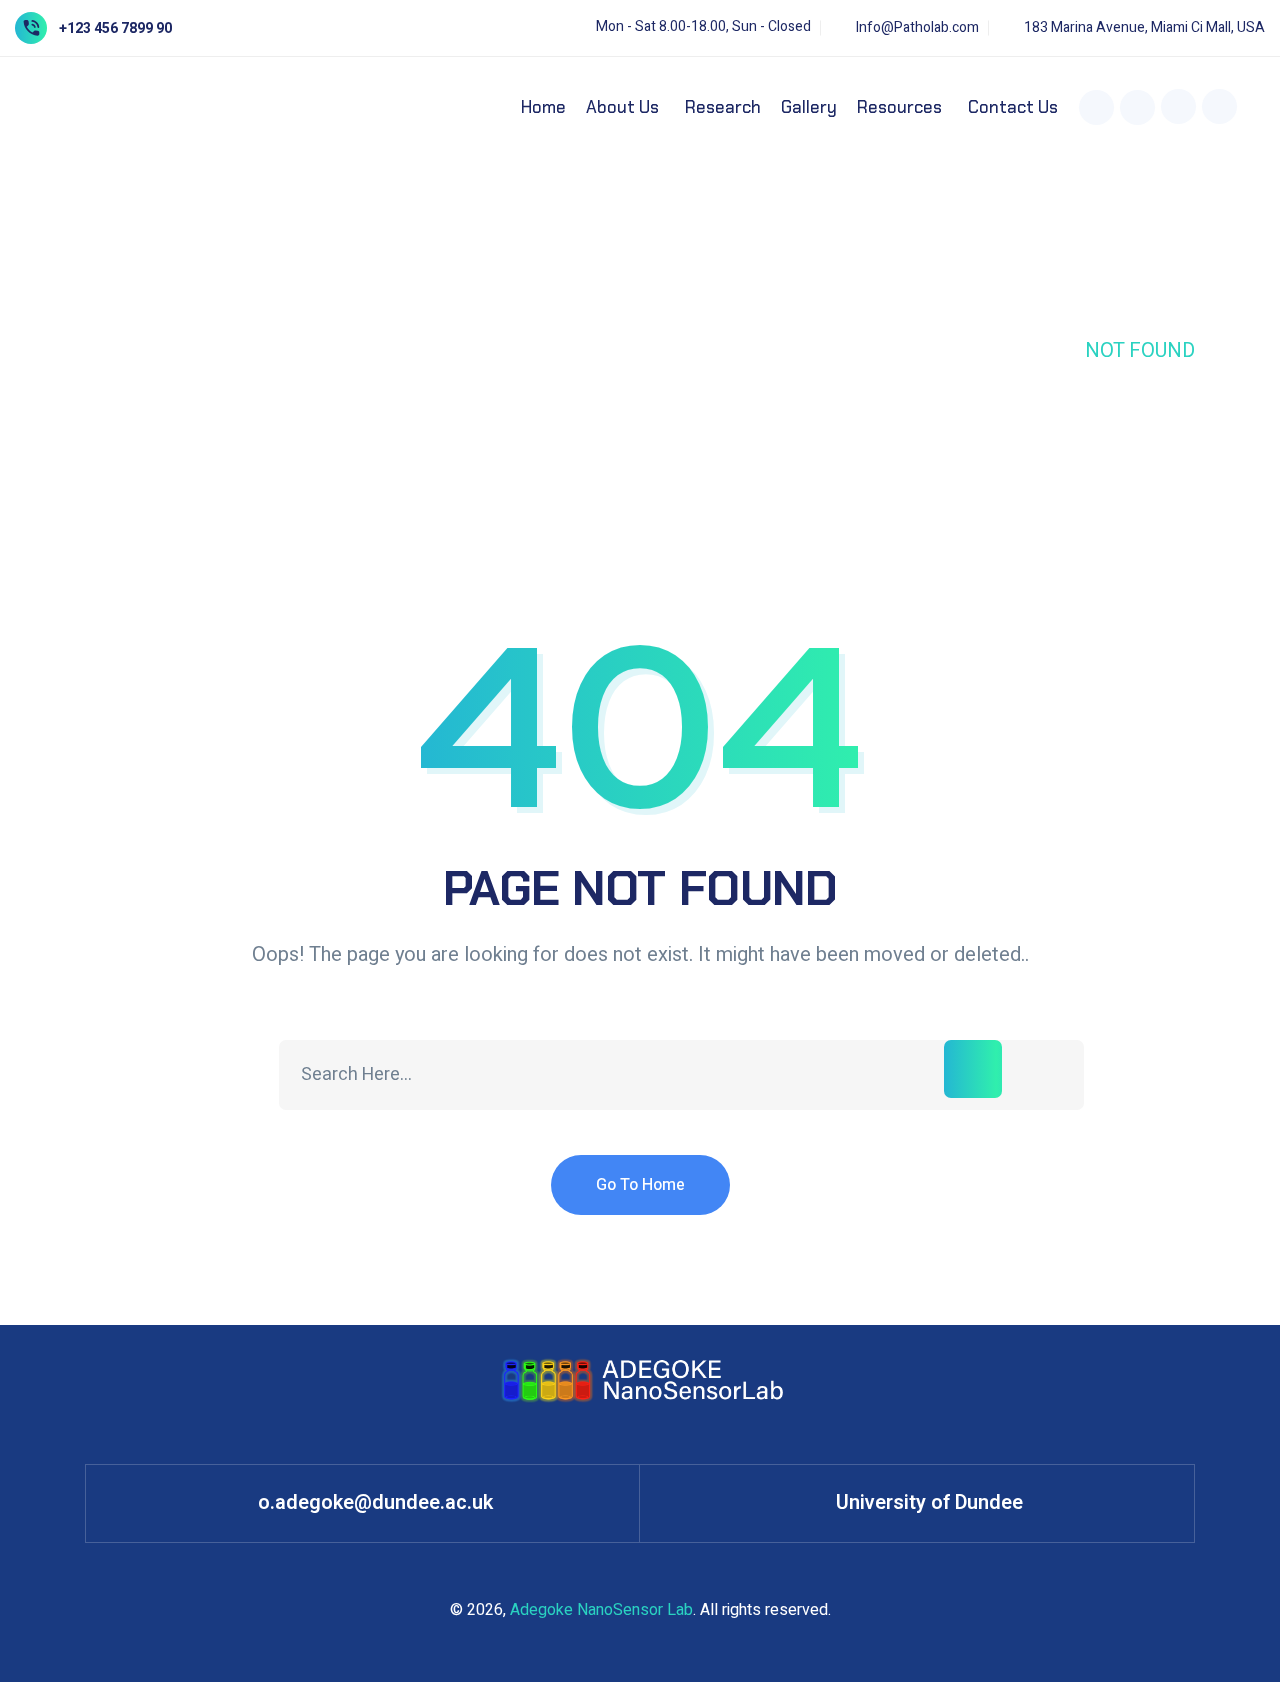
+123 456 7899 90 (115, 28)
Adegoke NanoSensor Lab (601, 1610)
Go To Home (640, 1185)
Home (1028, 350)
